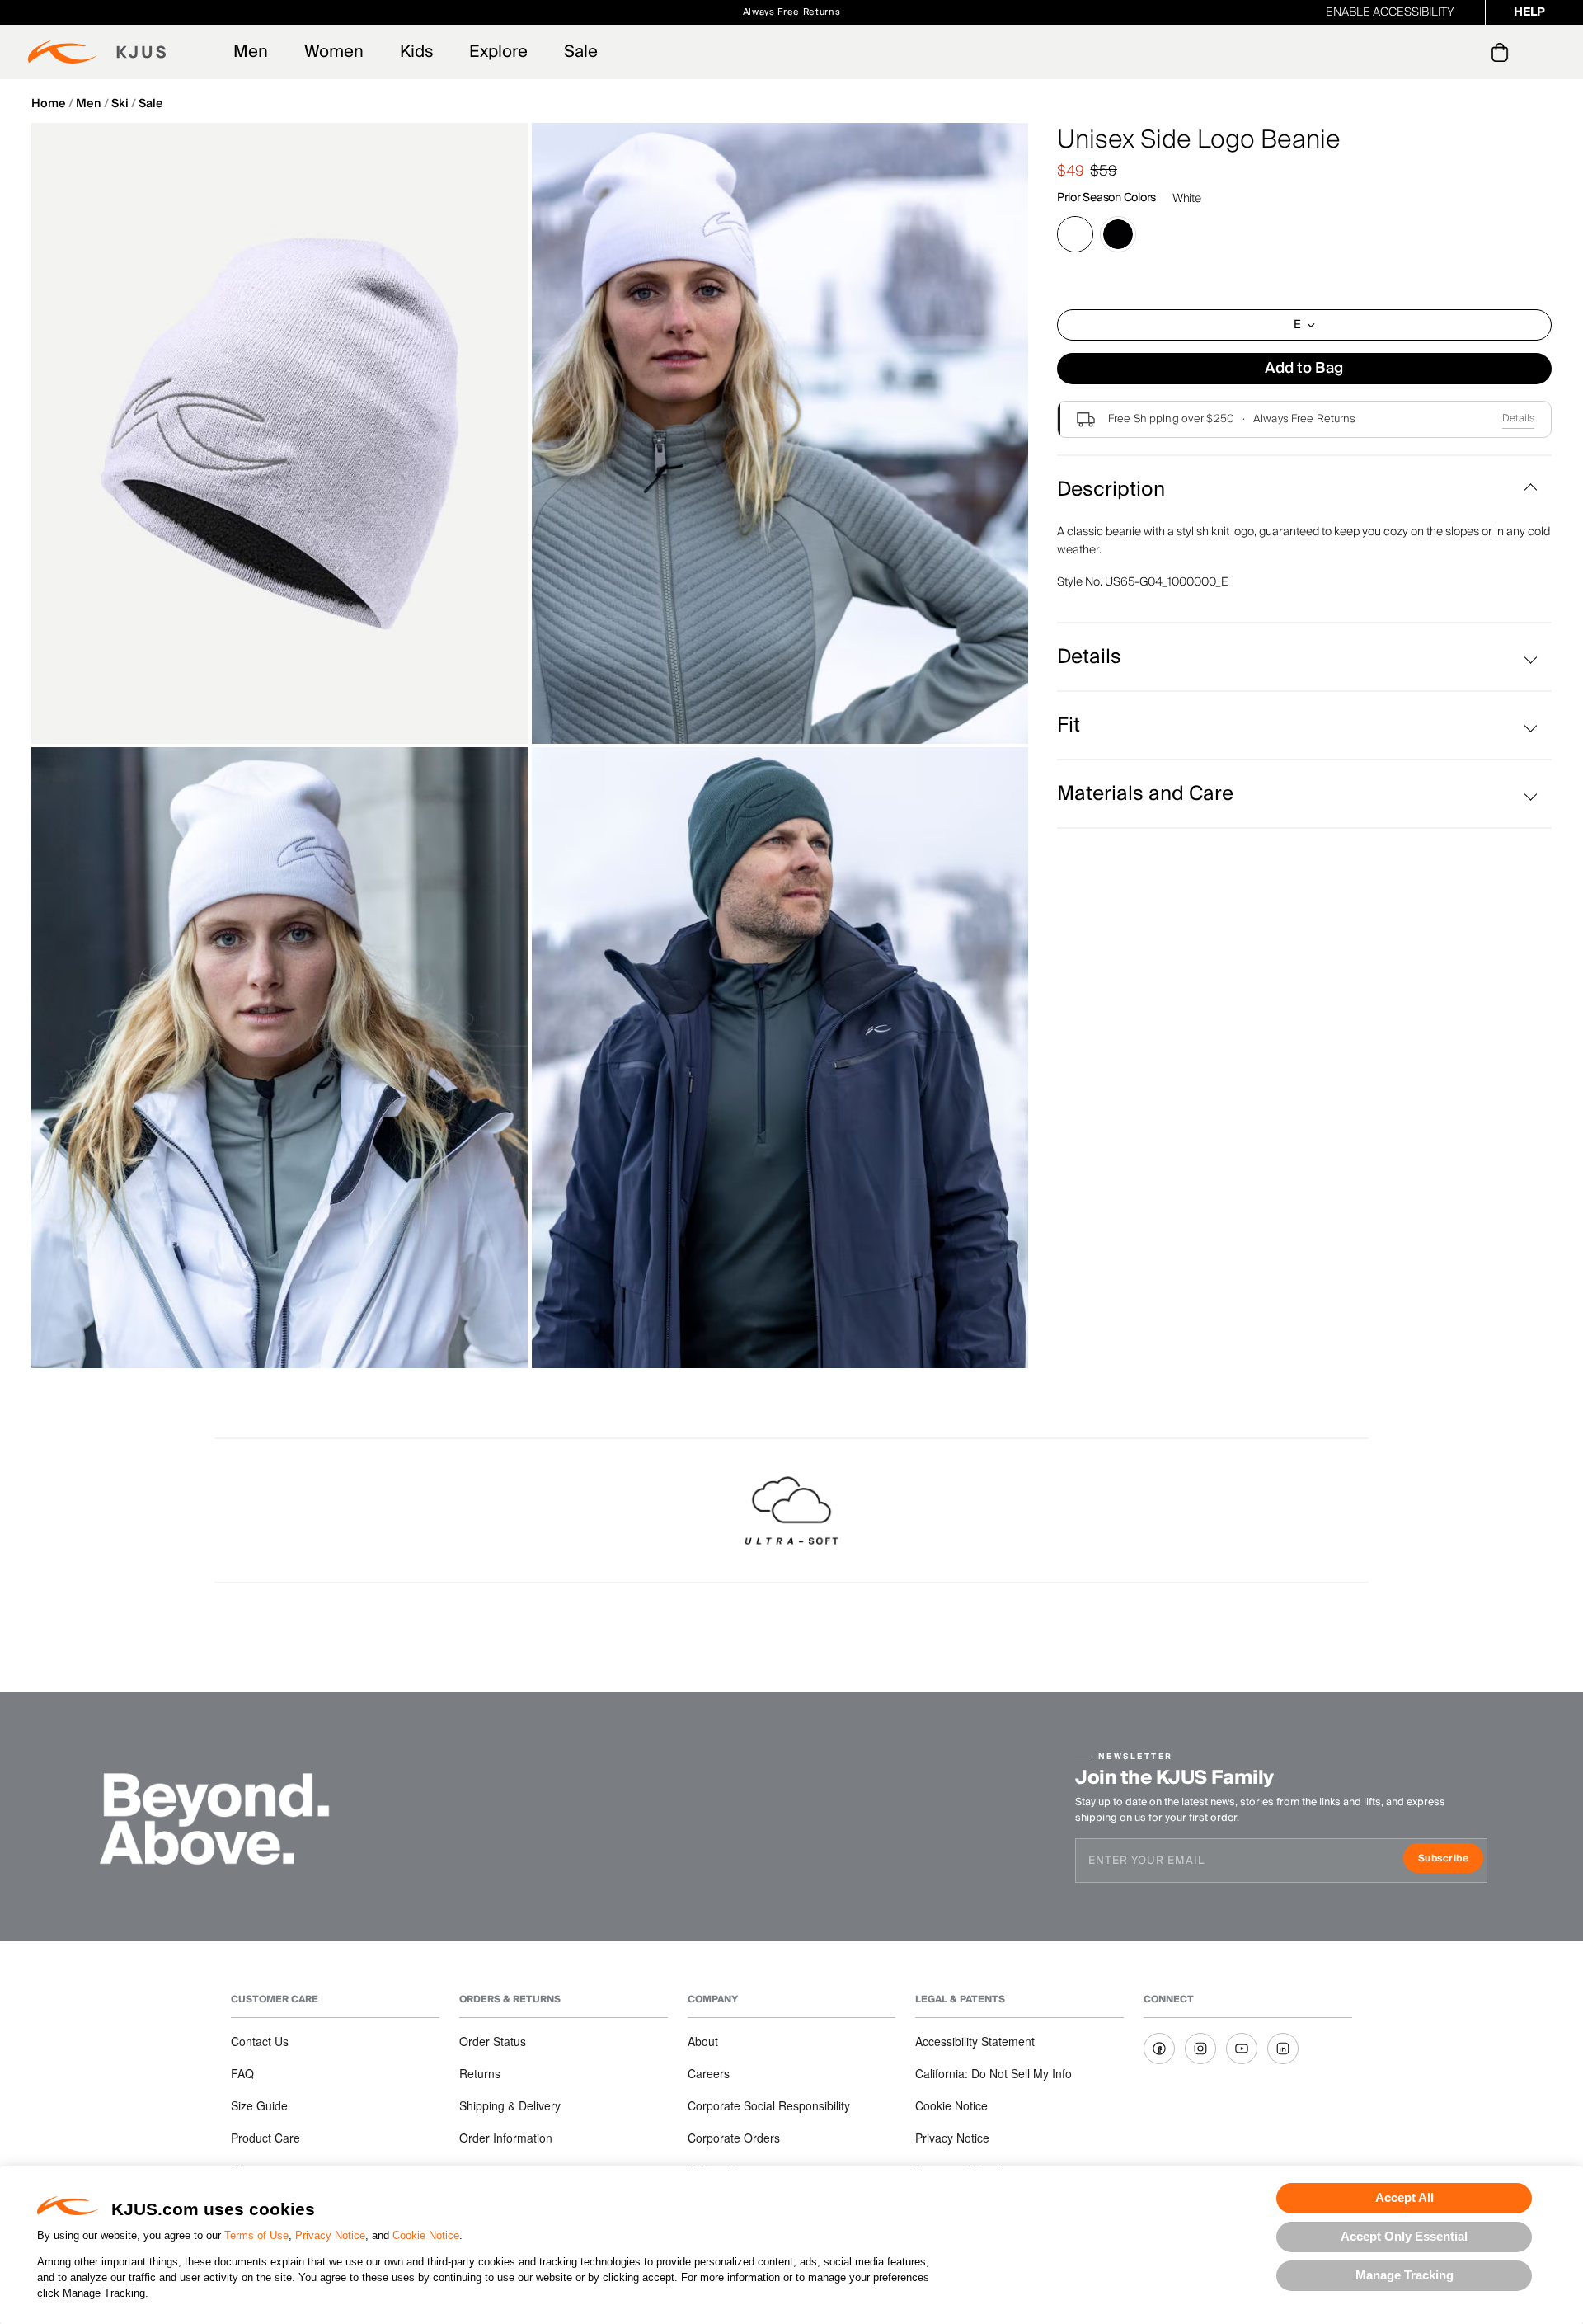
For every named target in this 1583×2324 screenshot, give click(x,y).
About (703, 2041)
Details (1518, 419)
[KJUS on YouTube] (1242, 2049)
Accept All (1405, 2197)
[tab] (1503, 52)
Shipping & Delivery (510, 2105)
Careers (709, 2073)
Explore (498, 52)
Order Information (506, 2138)
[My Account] (1466, 52)
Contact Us (260, 2041)
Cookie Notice (426, 2235)
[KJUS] (97, 52)
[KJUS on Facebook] (1159, 2049)
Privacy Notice (330, 2235)
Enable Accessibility (1390, 12)
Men (251, 52)
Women (334, 52)
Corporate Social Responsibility (769, 2105)
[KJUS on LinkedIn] (1283, 2049)
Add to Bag (1304, 368)
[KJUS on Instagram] (1200, 2049)
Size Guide (259, 2105)
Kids (416, 52)
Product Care (265, 2138)
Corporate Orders (734, 2138)
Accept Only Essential (1404, 2236)
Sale (581, 52)
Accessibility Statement (975, 2041)
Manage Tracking (1405, 2275)
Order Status (493, 2041)
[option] (279, 433)
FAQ (242, 2073)
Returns (480, 2073)
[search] (1433, 52)
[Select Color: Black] (1118, 234)
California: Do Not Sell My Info (993, 2073)
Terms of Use (256, 2235)
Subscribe (1451, 1860)
